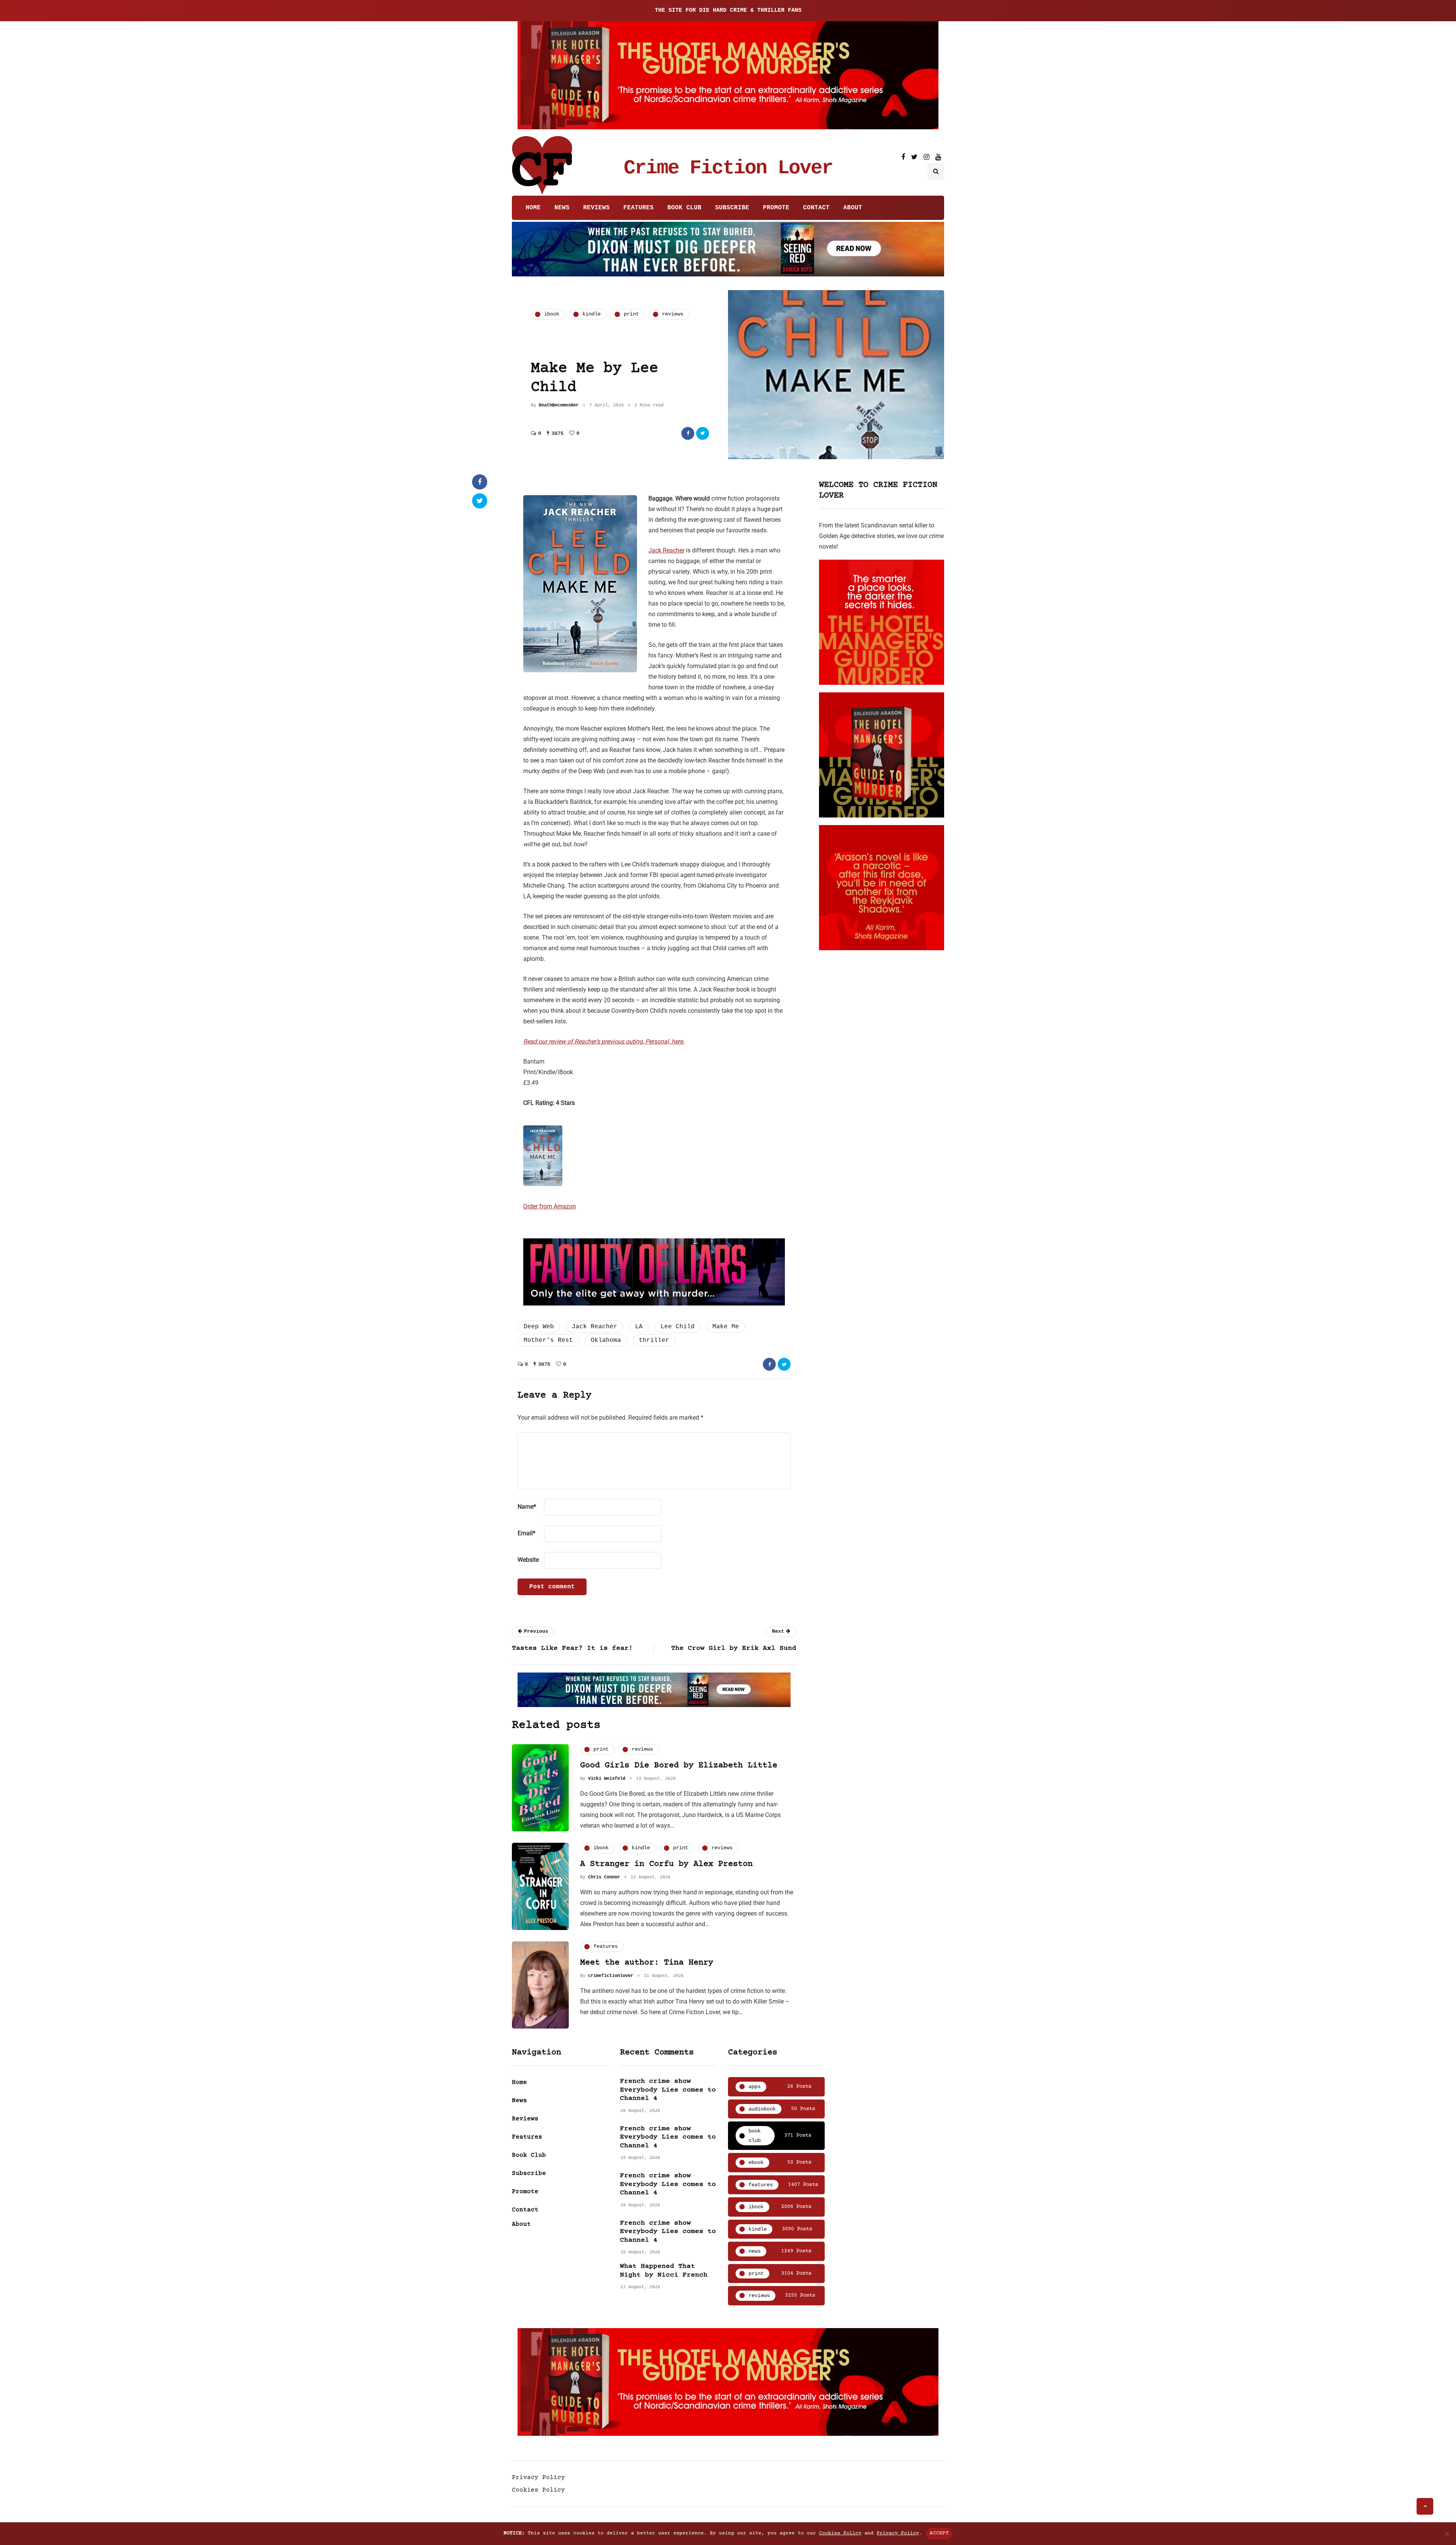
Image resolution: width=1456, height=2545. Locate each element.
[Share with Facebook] (688, 433)
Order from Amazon (550, 1206)
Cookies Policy (538, 2490)
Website (528, 1560)
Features (639, 208)
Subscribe (732, 208)
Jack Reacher (666, 550)
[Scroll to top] (1425, 2506)
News (562, 208)
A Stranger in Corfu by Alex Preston (666, 1864)
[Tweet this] (703, 433)
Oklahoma (606, 1340)
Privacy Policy (538, 2478)
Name (527, 1507)
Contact (816, 208)
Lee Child (678, 1327)
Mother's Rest (548, 1340)
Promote (776, 208)
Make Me (726, 1327)
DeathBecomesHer (559, 405)
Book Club (684, 208)
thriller (654, 1340)
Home (533, 208)
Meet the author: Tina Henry (647, 1963)
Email (526, 1533)
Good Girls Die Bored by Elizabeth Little (679, 1766)
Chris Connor (604, 1877)
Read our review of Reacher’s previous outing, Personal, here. (604, 1041)
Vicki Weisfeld (607, 1779)
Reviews (596, 208)
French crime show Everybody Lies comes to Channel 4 (668, 2090)
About (853, 208)
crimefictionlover (611, 1976)
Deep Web (539, 1327)
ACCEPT (939, 2533)
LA (639, 1327)
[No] (1447, 2534)
